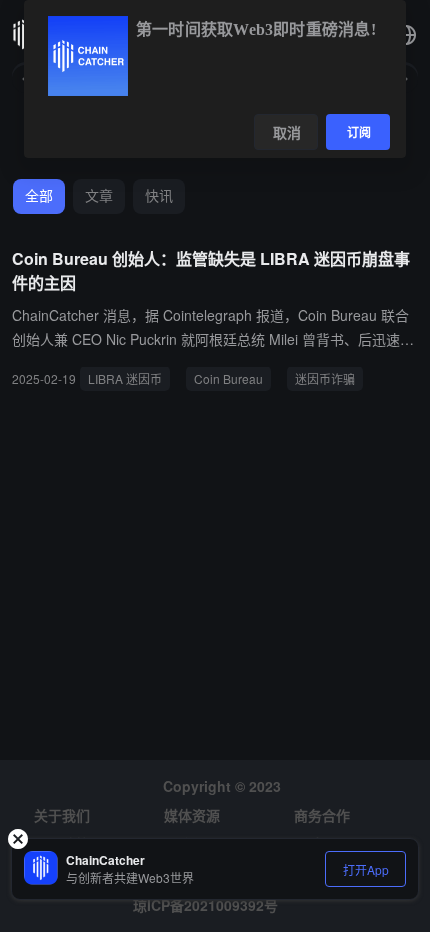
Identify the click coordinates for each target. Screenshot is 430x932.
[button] (406, 35)
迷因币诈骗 (325, 378)
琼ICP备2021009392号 (205, 905)
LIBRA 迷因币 (125, 378)
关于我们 (62, 815)
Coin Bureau (228, 378)
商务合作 (322, 815)
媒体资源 (192, 815)
